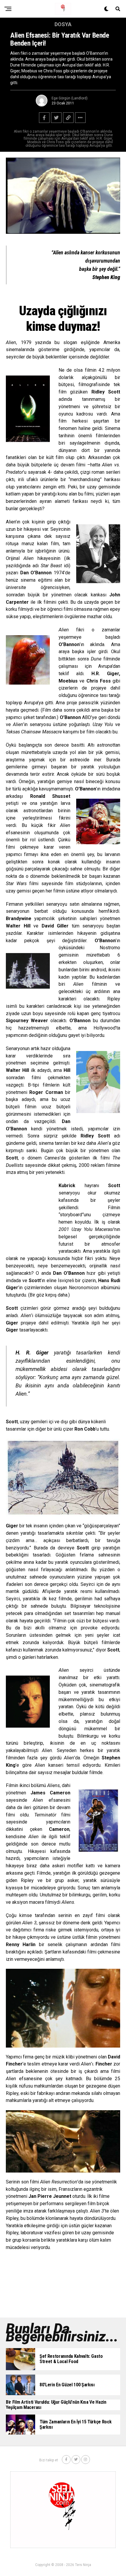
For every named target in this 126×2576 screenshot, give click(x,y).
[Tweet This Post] (56, 118)
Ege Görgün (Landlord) (70, 98)
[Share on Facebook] (44, 118)
